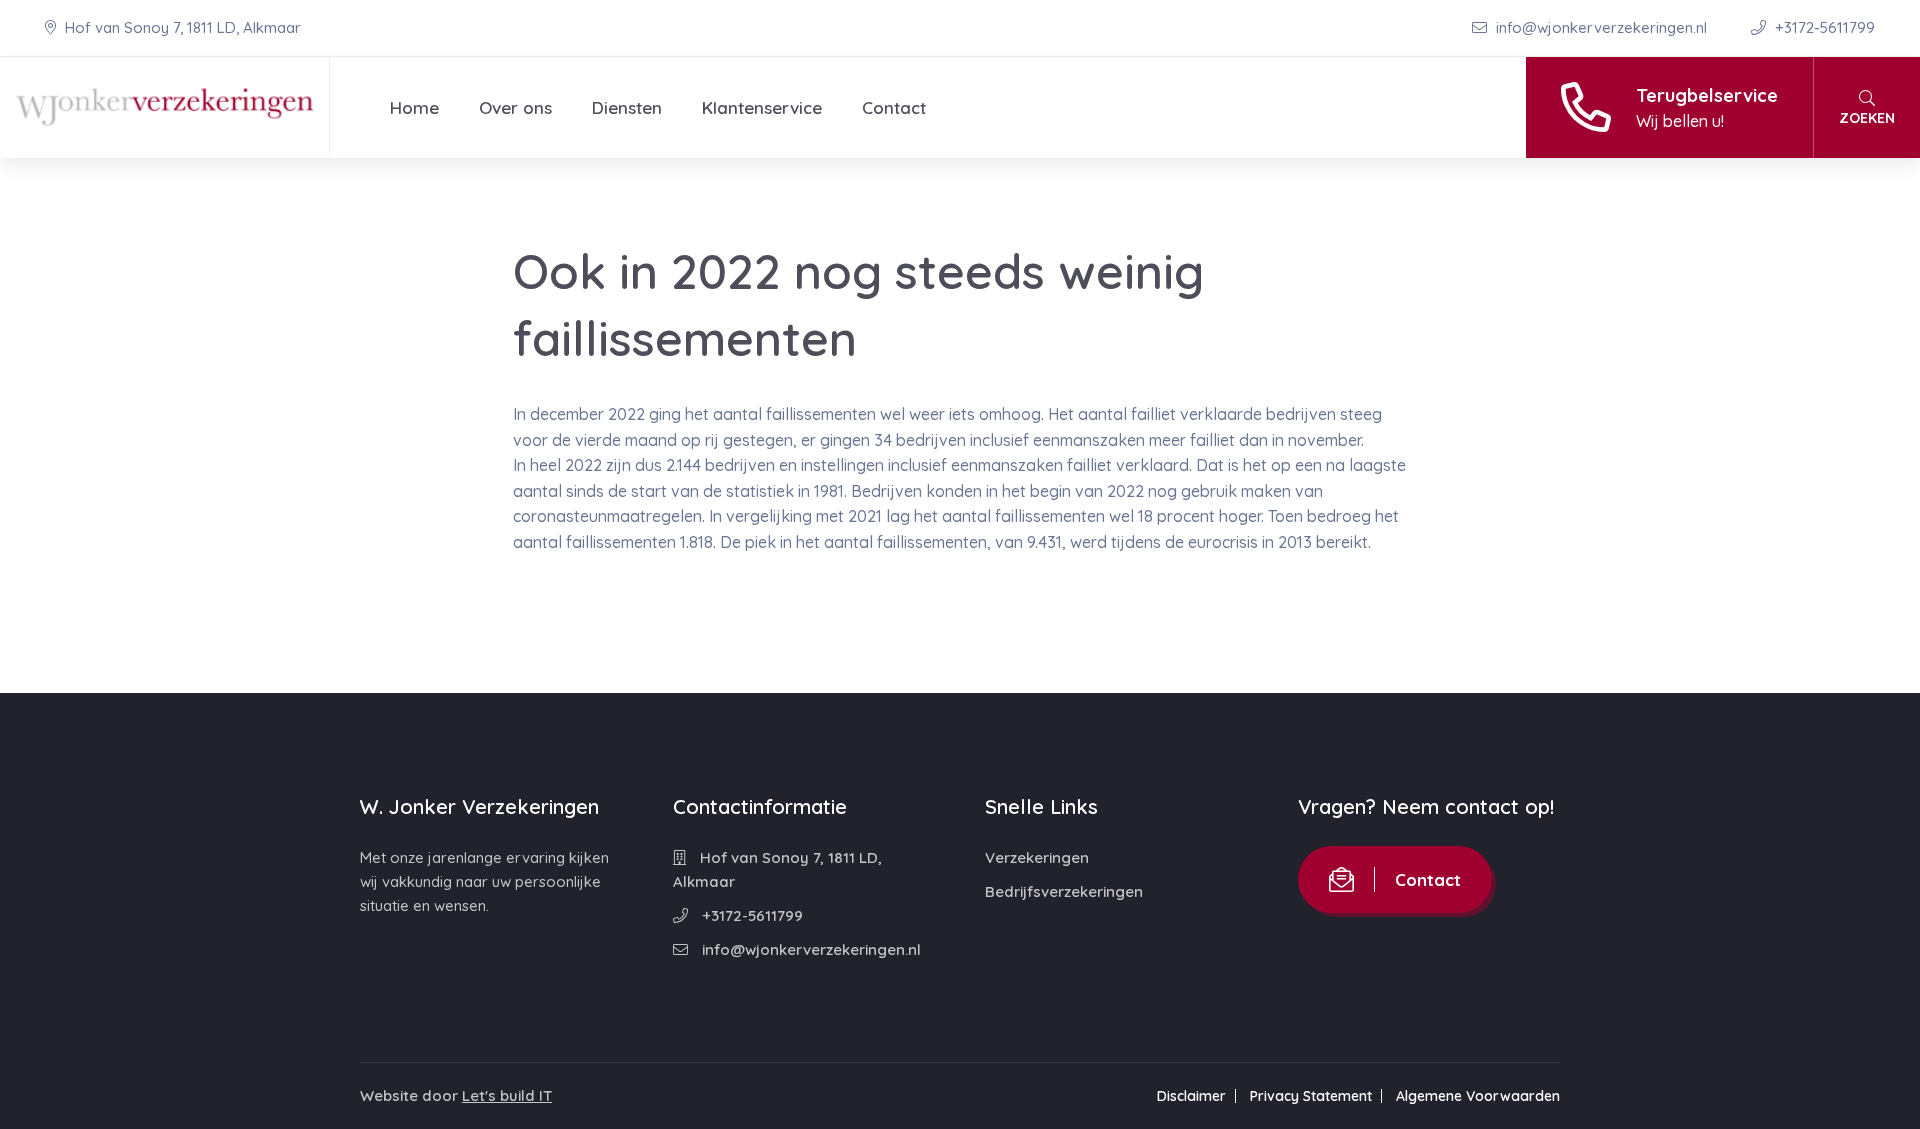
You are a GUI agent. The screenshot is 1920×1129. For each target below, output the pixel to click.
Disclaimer (1191, 1096)
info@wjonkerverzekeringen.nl (1601, 27)
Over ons (515, 107)
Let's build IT (507, 1095)
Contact (894, 107)
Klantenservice (762, 107)
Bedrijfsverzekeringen (1064, 891)
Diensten (627, 107)
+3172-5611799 (1823, 27)
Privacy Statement (1311, 1096)
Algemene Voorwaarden (1478, 1096)
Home (414, 107)
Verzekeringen (1037, 857)
